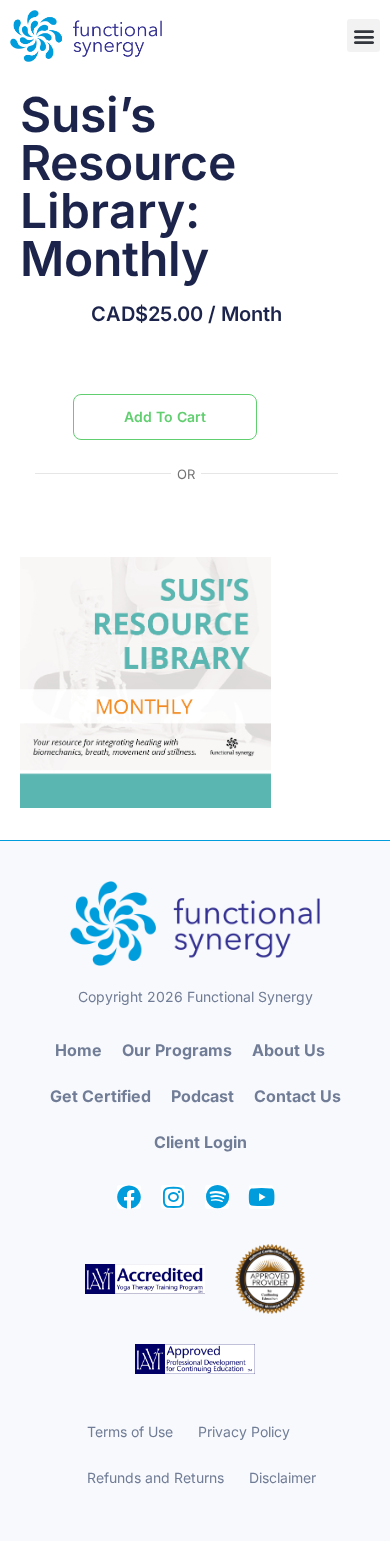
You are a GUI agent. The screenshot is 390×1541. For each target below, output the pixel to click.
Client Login (200, 1142)
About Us (288, 1050)
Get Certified (100, 1096)
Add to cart (165, 416)
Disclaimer (282, 1477)
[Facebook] (129, 1197)
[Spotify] (217, 1197)
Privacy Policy (244, 1431)
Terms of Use (130, 1431)
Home (78, 1050)
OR (186, 474)
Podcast (202, 1096)
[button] (363, 35)
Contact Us (297, 1096)
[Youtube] (261, 1197)
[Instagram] (173, 1197)
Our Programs (177, 1050)
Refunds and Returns (155, 1477)
